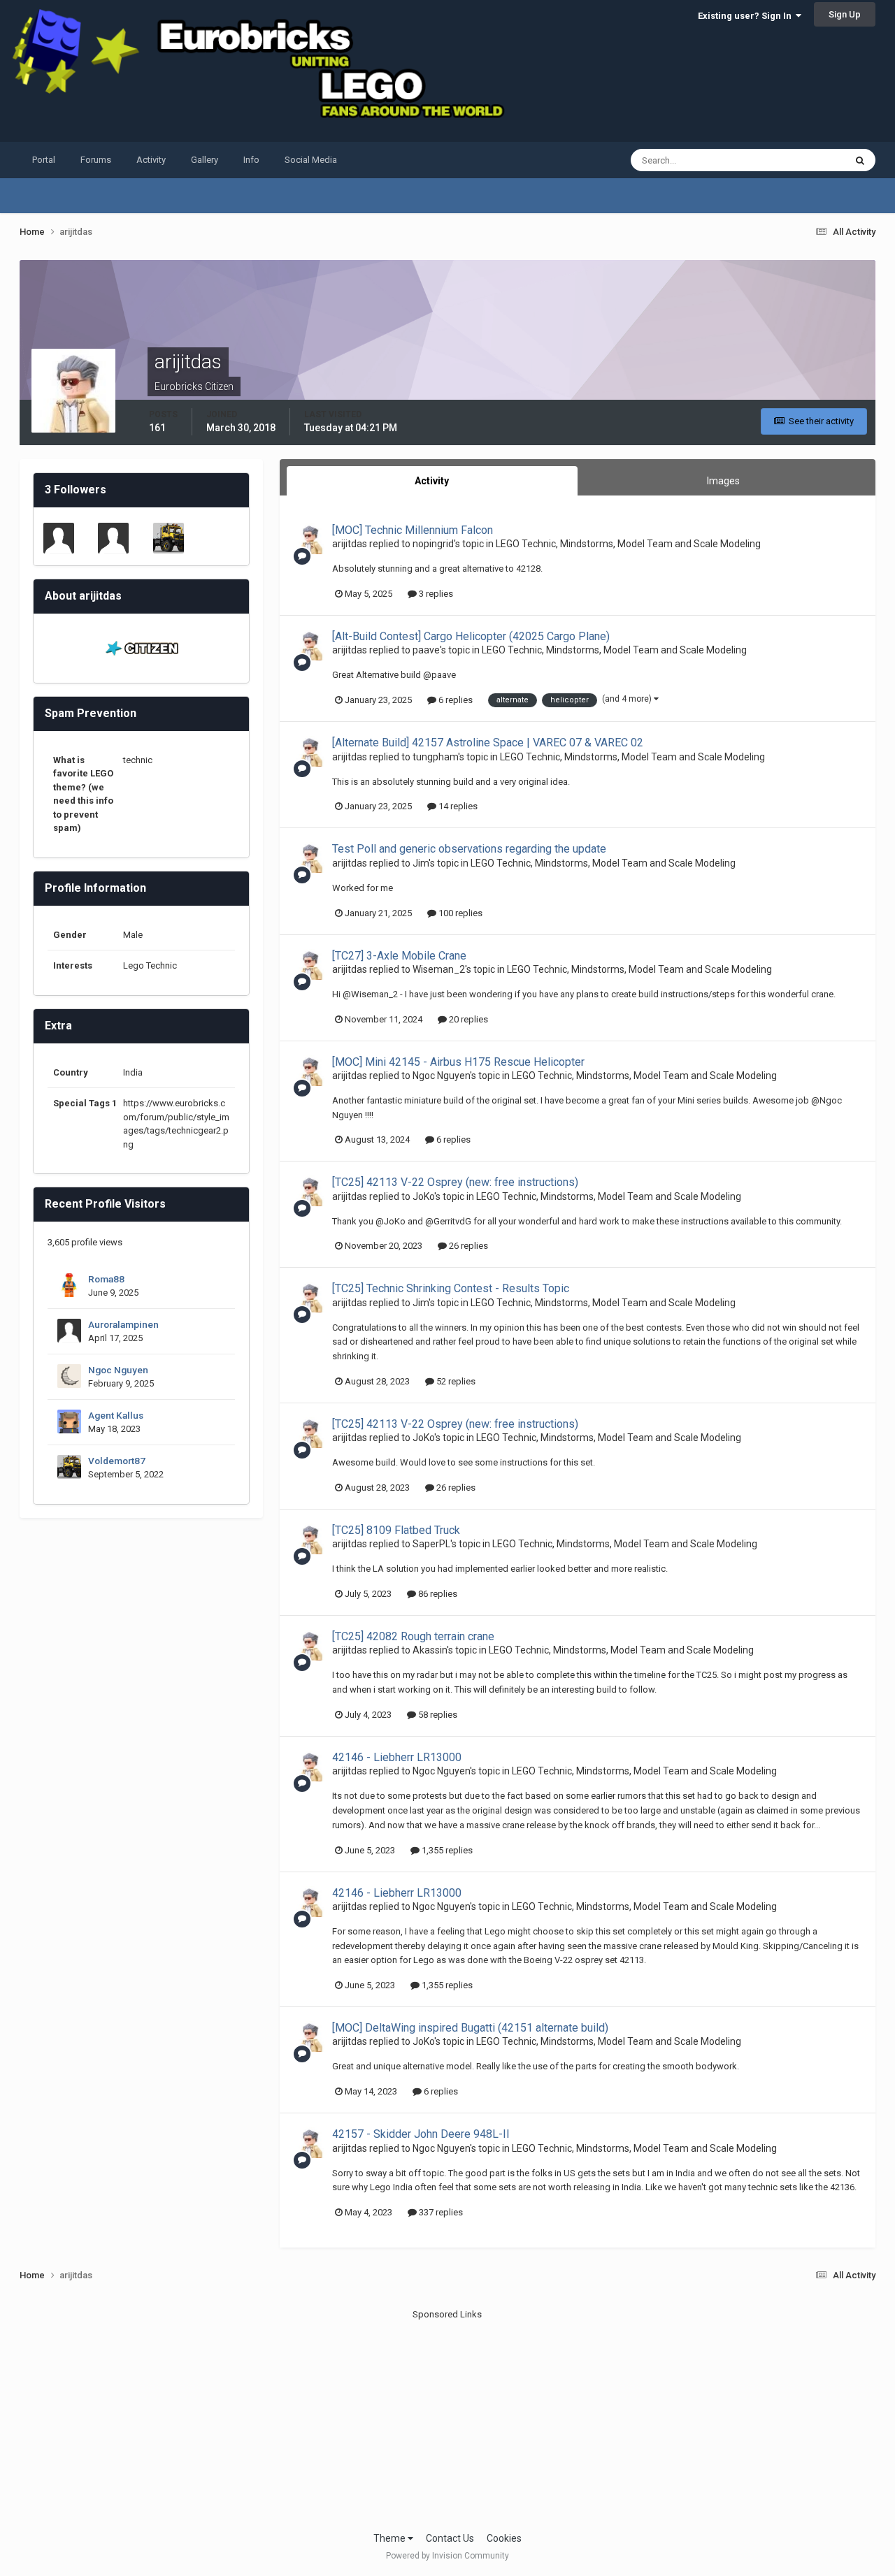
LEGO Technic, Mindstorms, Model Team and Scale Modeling (628, 544)
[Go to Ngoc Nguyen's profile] (69, 1376)
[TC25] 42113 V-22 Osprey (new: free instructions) (455, 1182)
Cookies (504, 2538)
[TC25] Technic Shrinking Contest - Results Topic (451, 1288)
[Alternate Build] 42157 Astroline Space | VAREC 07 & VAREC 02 (488, 743)
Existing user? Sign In (747, 16)
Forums (96, 160)
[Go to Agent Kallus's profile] (69, 1421)
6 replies (454, 700)
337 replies (440, 2212)
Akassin (430, 1650)
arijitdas (350, 544)
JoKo (423, 1196)
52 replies (455, 1381)
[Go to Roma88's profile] (69, 1285)
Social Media (311, 160)
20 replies (467, 1019)
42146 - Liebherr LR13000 (397, 1757)
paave (426, 650)
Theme (391, 2538)
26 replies (467, 1246)
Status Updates (796, 160)
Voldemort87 (117, 1461)
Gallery (205, 160)
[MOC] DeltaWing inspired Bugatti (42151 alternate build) (470, 2028)
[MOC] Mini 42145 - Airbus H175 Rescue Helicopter (458, 1062)
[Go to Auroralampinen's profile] (69, 1331)
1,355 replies (446, 1850)
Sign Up (845, 14)
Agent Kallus (116, 1415)
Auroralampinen (123, 1324)
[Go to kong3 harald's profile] (59, 538)
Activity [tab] (432, 481)
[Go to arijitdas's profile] (309, 539)
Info (251, 160)
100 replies (459, 913)
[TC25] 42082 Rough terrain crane (413, 1636)
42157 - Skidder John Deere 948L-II (421, 2134)
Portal (44, 160)
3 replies (435, 594)
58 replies (437, 1715)
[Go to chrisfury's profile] (113, 538)
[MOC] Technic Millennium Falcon (413, 530)
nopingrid (433, 544)
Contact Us (450, 2538)
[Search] (860, 160)
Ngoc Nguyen (118, 1370)
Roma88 (106, 1279)
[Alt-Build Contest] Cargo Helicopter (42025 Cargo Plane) (471, 636)
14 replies (457, 806)
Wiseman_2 (439, 969)
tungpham (435, 757)
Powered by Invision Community (447, 2556)
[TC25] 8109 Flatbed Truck (396, 1530)
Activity (151, 160)
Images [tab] (723, 481)
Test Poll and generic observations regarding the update (469, 849)
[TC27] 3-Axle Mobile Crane (399, 956)
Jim (421, 863)
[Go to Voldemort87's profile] (169, 538)
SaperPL (431, 1544)
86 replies (437, 1594)
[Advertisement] (447, 2419)
